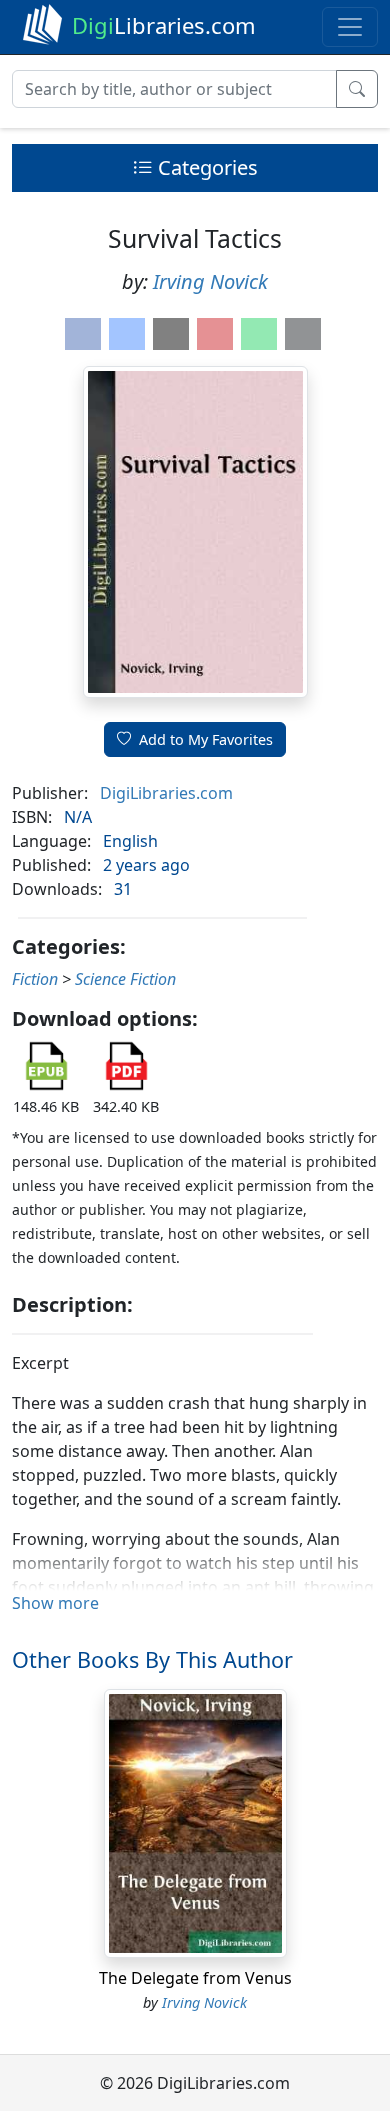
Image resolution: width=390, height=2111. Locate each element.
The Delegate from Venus (195, 1978)
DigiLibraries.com (166, 793)
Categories (205, 167)
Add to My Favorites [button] (206, 739)
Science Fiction (125, 979)
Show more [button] (55, 1603)
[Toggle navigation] (350, 27)
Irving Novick (210, 281)
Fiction (35, 979)
